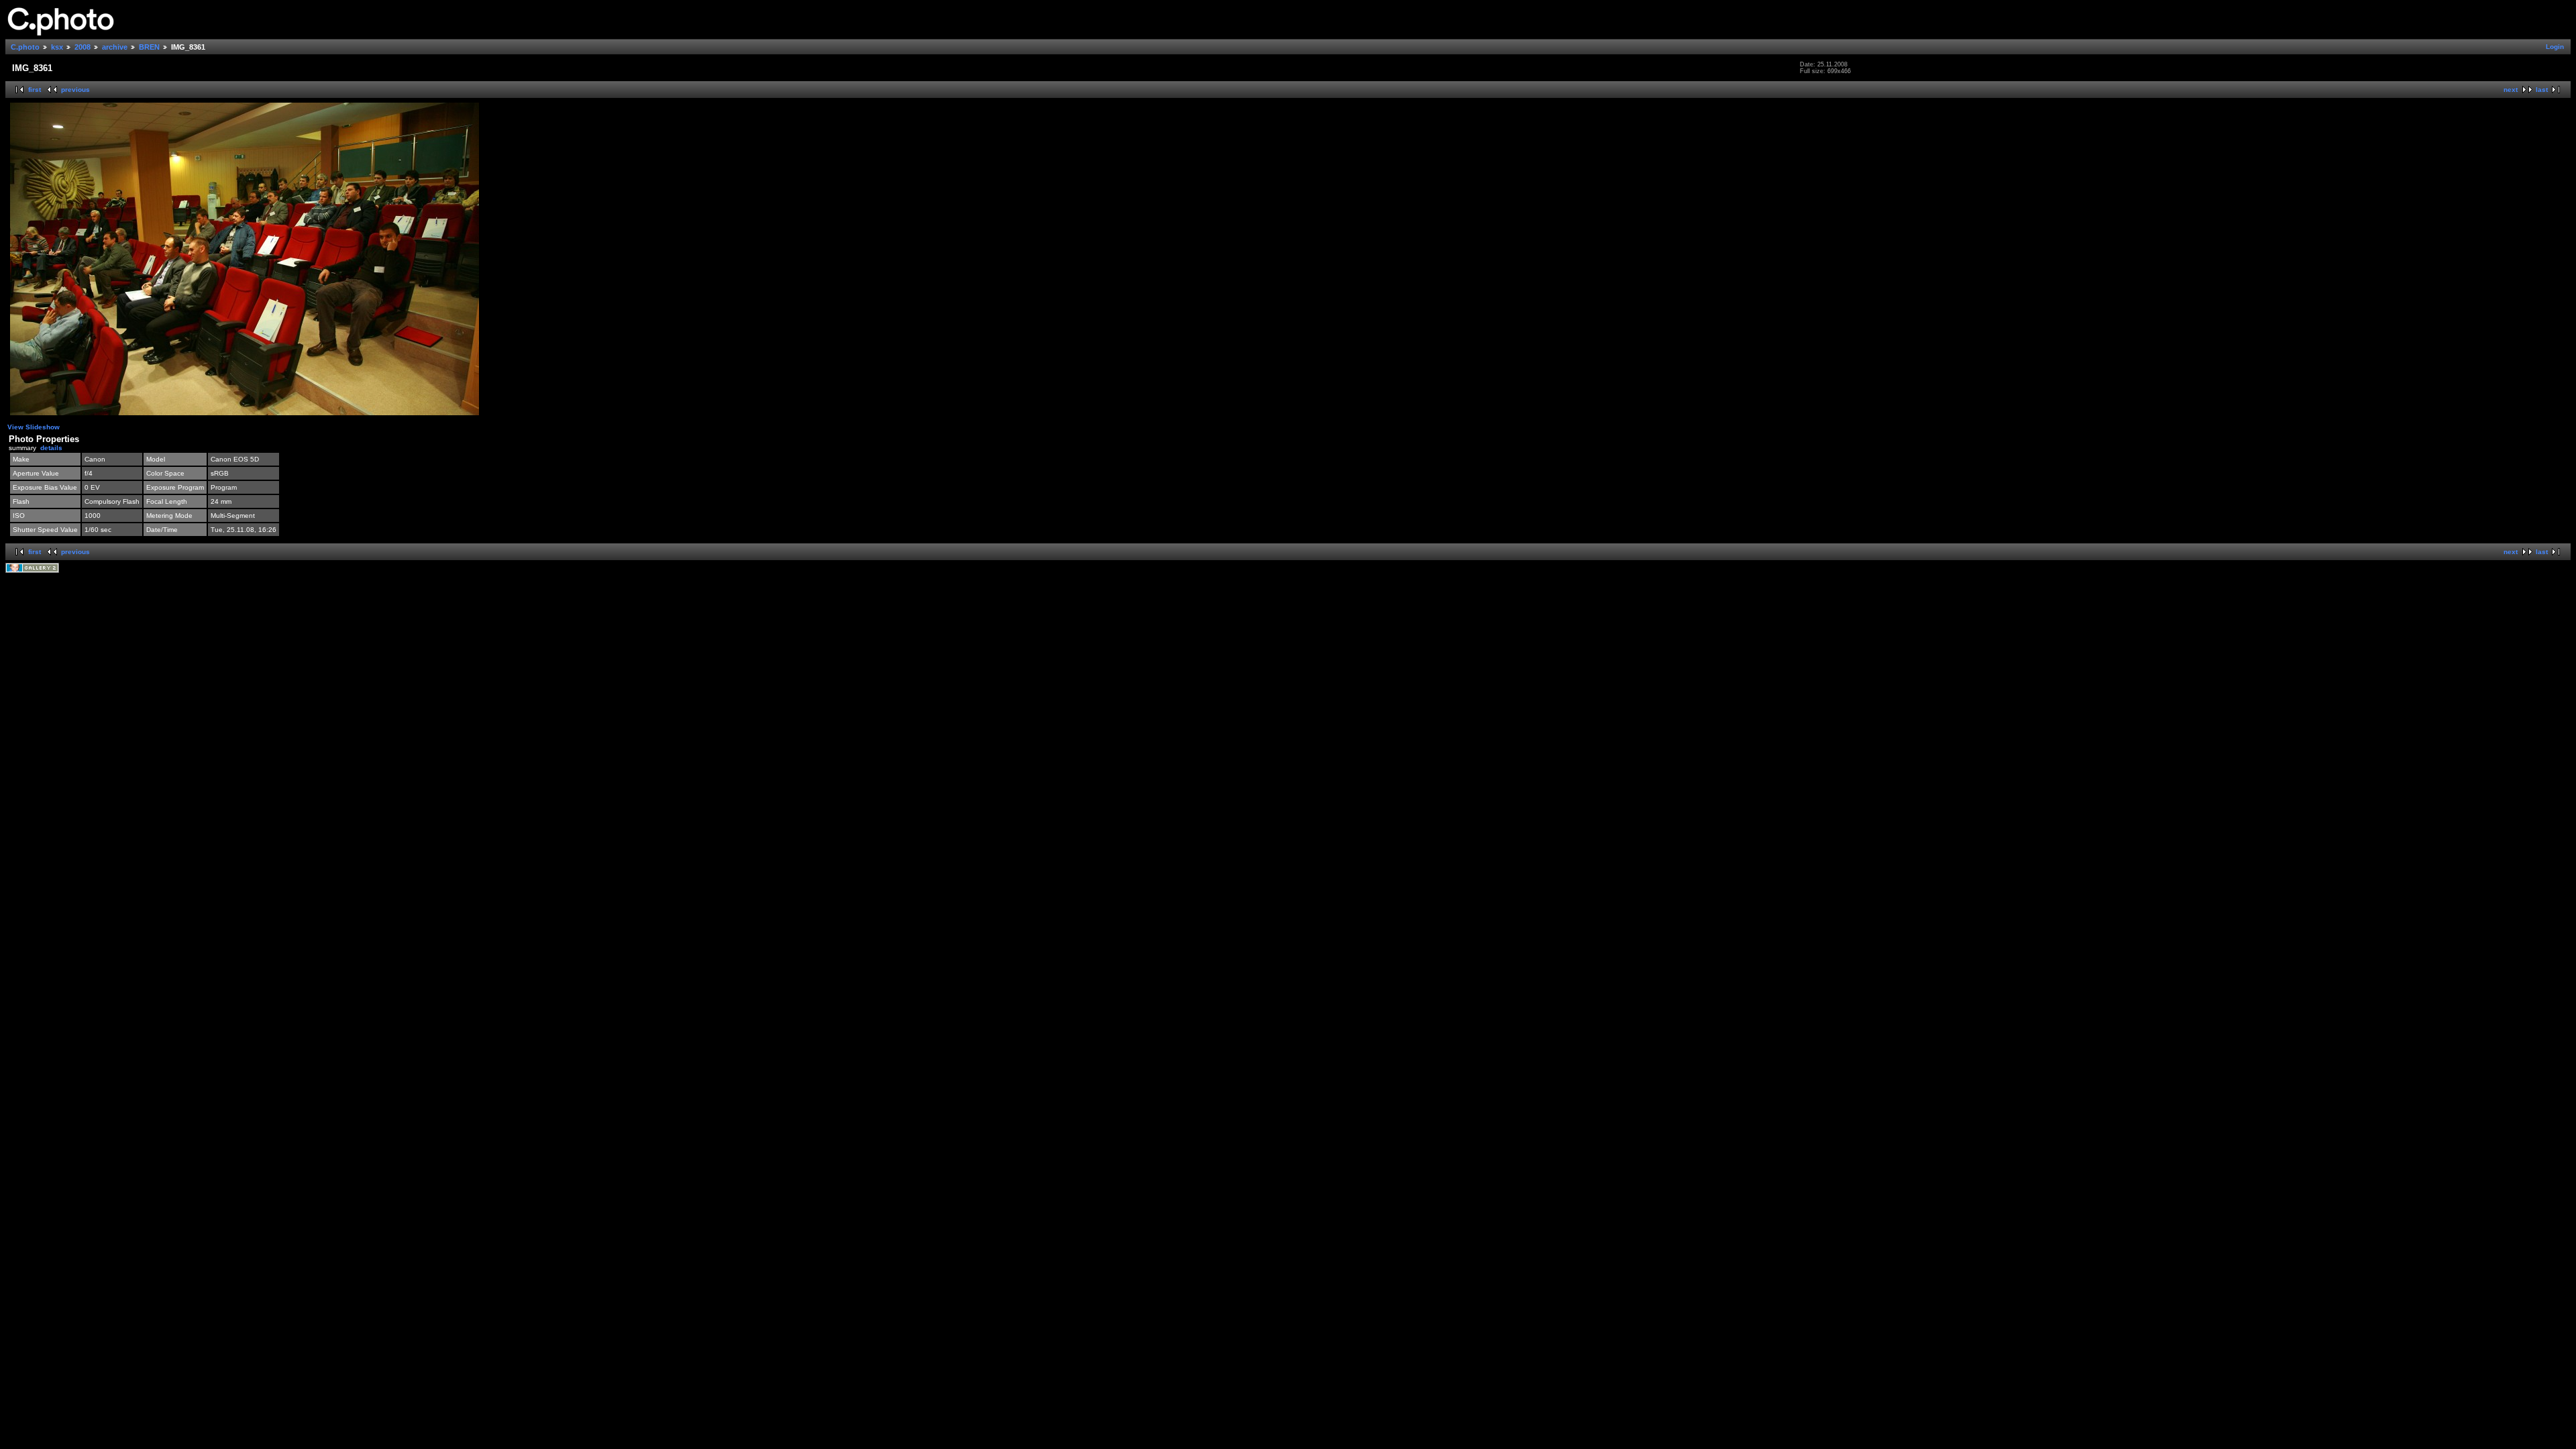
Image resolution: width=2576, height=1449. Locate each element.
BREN (149, 47)
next (2511, 90)
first (35, 90)
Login (2555, 47)
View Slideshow (34, 427)
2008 (83, 47)
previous (75, 90)
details (51, 448)
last (2542, 90)
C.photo (25, 47)
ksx (57, 47)
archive (115, 47)
